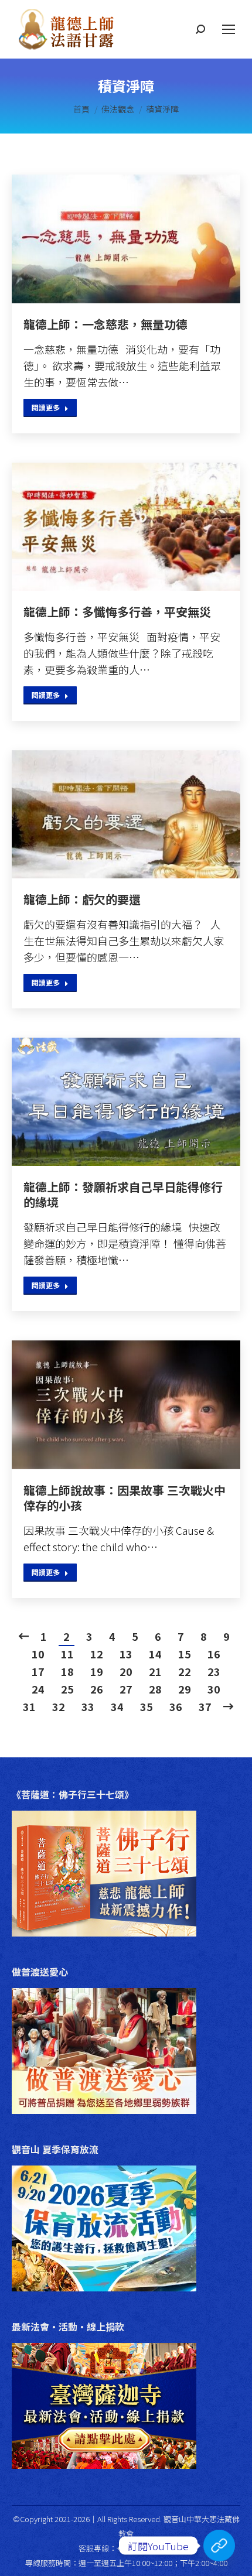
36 (176, 1706)
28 (155, 1689)
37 (205, 1706)
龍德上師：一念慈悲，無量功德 (105, 324)
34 (117, 1706)
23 (214, 1671)
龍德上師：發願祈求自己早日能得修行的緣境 (123, 1195)
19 (97, 1671)
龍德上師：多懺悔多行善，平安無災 (117, 612)
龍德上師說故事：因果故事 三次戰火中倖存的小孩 (125, 1498)
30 (214, 1689)
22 (185, 1671)
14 (155, 1654)
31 (29, 1706)
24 (38, 1689)
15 (185, 1654)
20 (126, 1671)
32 (59, 1706)
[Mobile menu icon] (229, 29)
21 (155, 1671)
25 (67, 1689)
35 (147, 1706)
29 (185, 1689)
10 (38, 1654)
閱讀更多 (46, 407)
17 (38, 1671)
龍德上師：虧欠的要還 (82, 899)
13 (126, 1654)
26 (97, 1689)
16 (214, 1654)
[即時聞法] (219, 2546)
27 (126, 1689)
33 (88, 1706)
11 (67, 1654)
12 (97, 1654)
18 (67, 1671)
